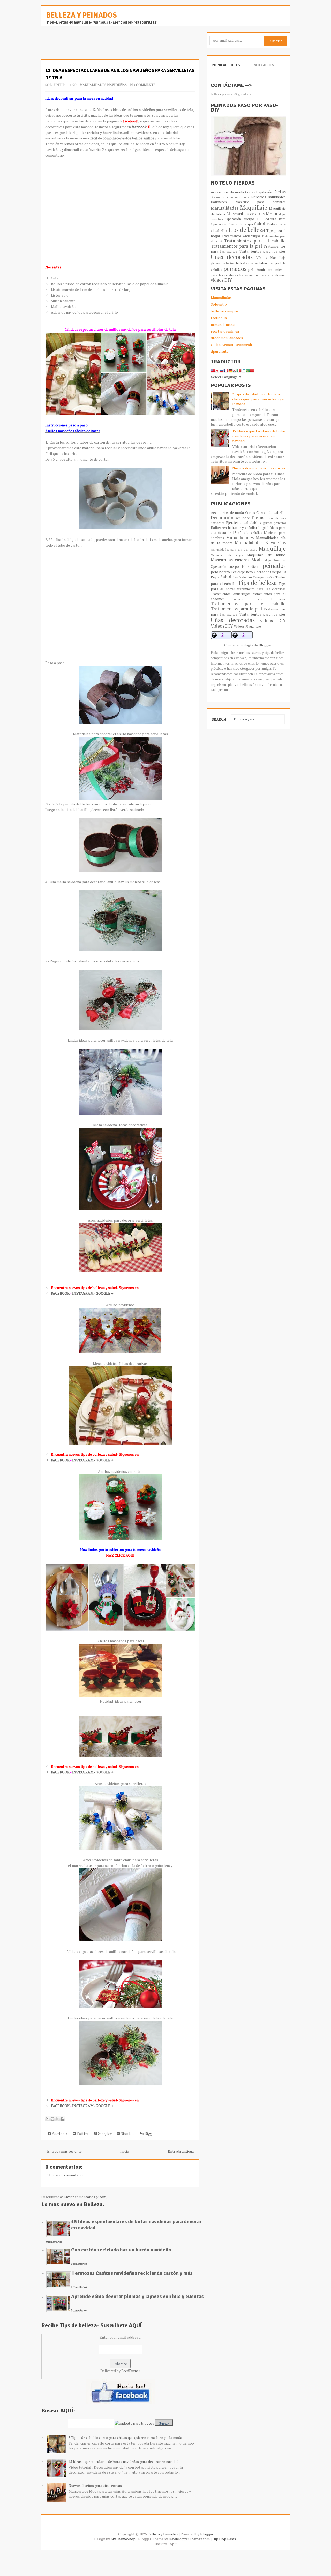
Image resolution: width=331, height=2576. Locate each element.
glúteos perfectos (222, 263)
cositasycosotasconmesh (231, 345)
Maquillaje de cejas (227, 555)
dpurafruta (220, 351)
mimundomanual (224, 324)
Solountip (219, 304)
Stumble (127, 2133)
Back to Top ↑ (166, 2544)
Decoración (222, 518)
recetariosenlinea (225, 331)
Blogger (265, 645)
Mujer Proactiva (275, 560)
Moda (272, 214)
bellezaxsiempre (224, 311)
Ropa (249, 224)
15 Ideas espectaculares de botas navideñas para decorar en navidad (136, 2225)
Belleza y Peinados (82, 15)
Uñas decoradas (232, 257)
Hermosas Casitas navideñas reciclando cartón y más (132, 2273)
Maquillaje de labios (266, 555)
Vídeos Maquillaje (271, 258)
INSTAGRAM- (84, 1293)
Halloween (219, 202)
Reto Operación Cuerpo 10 (266, 572)
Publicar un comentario (64, 2175)
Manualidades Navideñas (103, 85)
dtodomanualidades (227, 338)
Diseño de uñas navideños (230, 197)
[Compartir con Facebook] (62, 2119)
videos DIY (221, 280)
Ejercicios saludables (268, 197)
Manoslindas (221, 297)
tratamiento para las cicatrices (262, 589)
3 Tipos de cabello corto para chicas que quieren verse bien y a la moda (125, 2437)
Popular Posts (226, 65)
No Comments (143, 85)
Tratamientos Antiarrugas (241, 236)
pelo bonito (258, 270)
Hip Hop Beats (224, 2539)
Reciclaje (238, 572)
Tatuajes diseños (264, 577)
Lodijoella (219, 318)
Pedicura (270, 219)
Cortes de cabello (271, 513)
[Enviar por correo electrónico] (48, 2119)
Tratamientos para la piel (236, 246)
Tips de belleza (246, 230)
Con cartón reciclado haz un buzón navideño (121, 2250)
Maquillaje (254, 207)
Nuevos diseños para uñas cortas (95, 2486)
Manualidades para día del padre (234, 550)
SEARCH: (220, 719)
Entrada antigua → (183, 2151)
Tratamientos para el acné (259, 599)
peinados (235, 269)
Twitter (82, 2133)
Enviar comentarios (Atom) (86, 2197)
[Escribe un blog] (52, 2119)
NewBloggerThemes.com (189, 2539)
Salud (260, 224)
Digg (148, 2133)
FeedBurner (131, 2371)
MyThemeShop (123, 2539)
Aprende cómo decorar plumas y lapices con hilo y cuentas (137, 2296)
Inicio (125, 2151)
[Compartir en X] (57, 2119)
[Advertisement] (83, 45)
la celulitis (254, 533)
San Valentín (242, 577)
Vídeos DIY (222, 626)
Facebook (59, 2133)
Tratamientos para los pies (263, 251)
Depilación (264, 192)
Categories (263, 65)
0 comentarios (54, 2242)
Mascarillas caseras (245, 214)
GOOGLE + (104, 1293)
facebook (139, 127)
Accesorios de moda (227, 192)
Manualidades (225, 208)
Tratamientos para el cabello (255, 241)
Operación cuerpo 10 (243, 219)
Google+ (104, 2133)
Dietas (280, 192)
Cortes (250, 192)
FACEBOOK (61, 1293)
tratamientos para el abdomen (263, 275)
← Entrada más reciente (62, 2151)
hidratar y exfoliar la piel (258, 263)
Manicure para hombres (261, 202)
